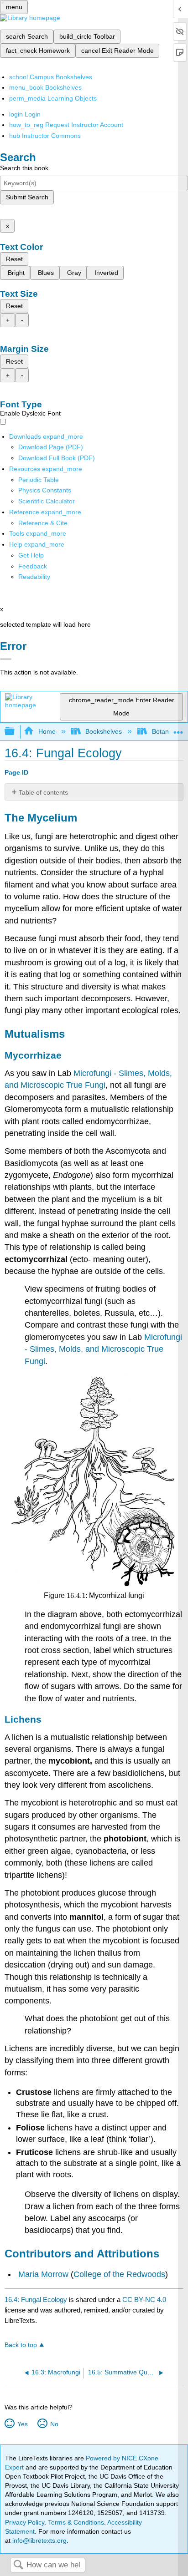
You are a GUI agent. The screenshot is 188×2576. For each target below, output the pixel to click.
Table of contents (43, 792)
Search (18, 2565)
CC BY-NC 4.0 (144, 2300)
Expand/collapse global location (178, 729)
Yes (22, 2424)
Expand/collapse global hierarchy (16, 732)
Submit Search (27, 197)
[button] (33, 566)
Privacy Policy (25, 2522)
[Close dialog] (6, 659)
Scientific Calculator (47, 501)
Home (47, 731)
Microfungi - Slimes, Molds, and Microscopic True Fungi (103, 1349)
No (54, 2424)
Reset (14, 259)
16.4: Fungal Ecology (36, 2300)
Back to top (21, 2345)
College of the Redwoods (119, 2274)
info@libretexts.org (39, 2541)
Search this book (24, 168)
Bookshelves (104, 731)
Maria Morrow (43, 2274)
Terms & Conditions (76, 2522)
